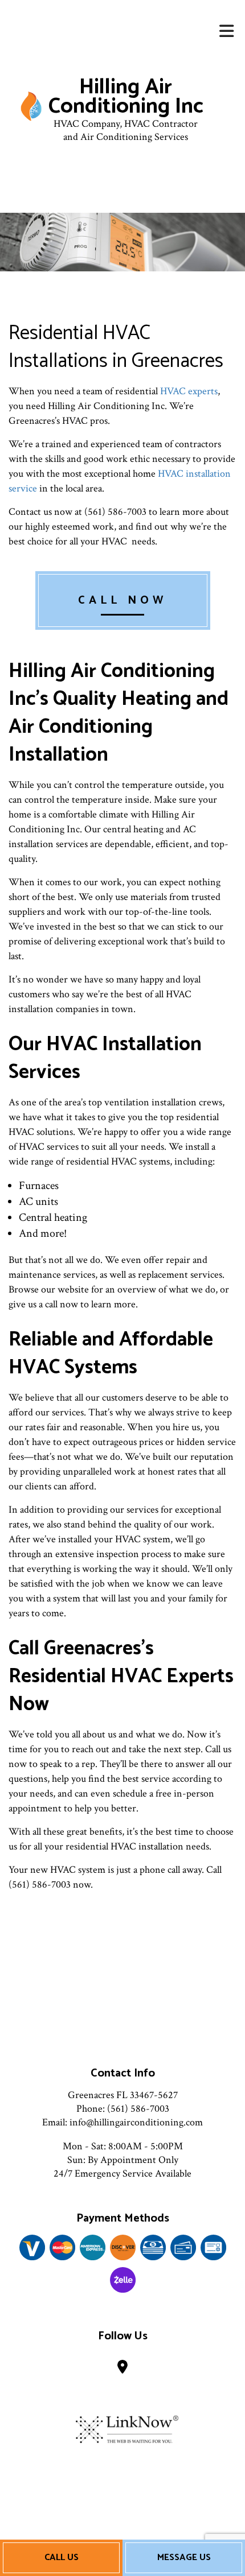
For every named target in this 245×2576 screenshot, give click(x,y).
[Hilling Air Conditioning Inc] (31, 106)
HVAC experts (189, 391)
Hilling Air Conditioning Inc (126, 97)
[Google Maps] (122, 2369)
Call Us (62, 2558)
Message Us (184, 2558)
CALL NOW (123, 600)
